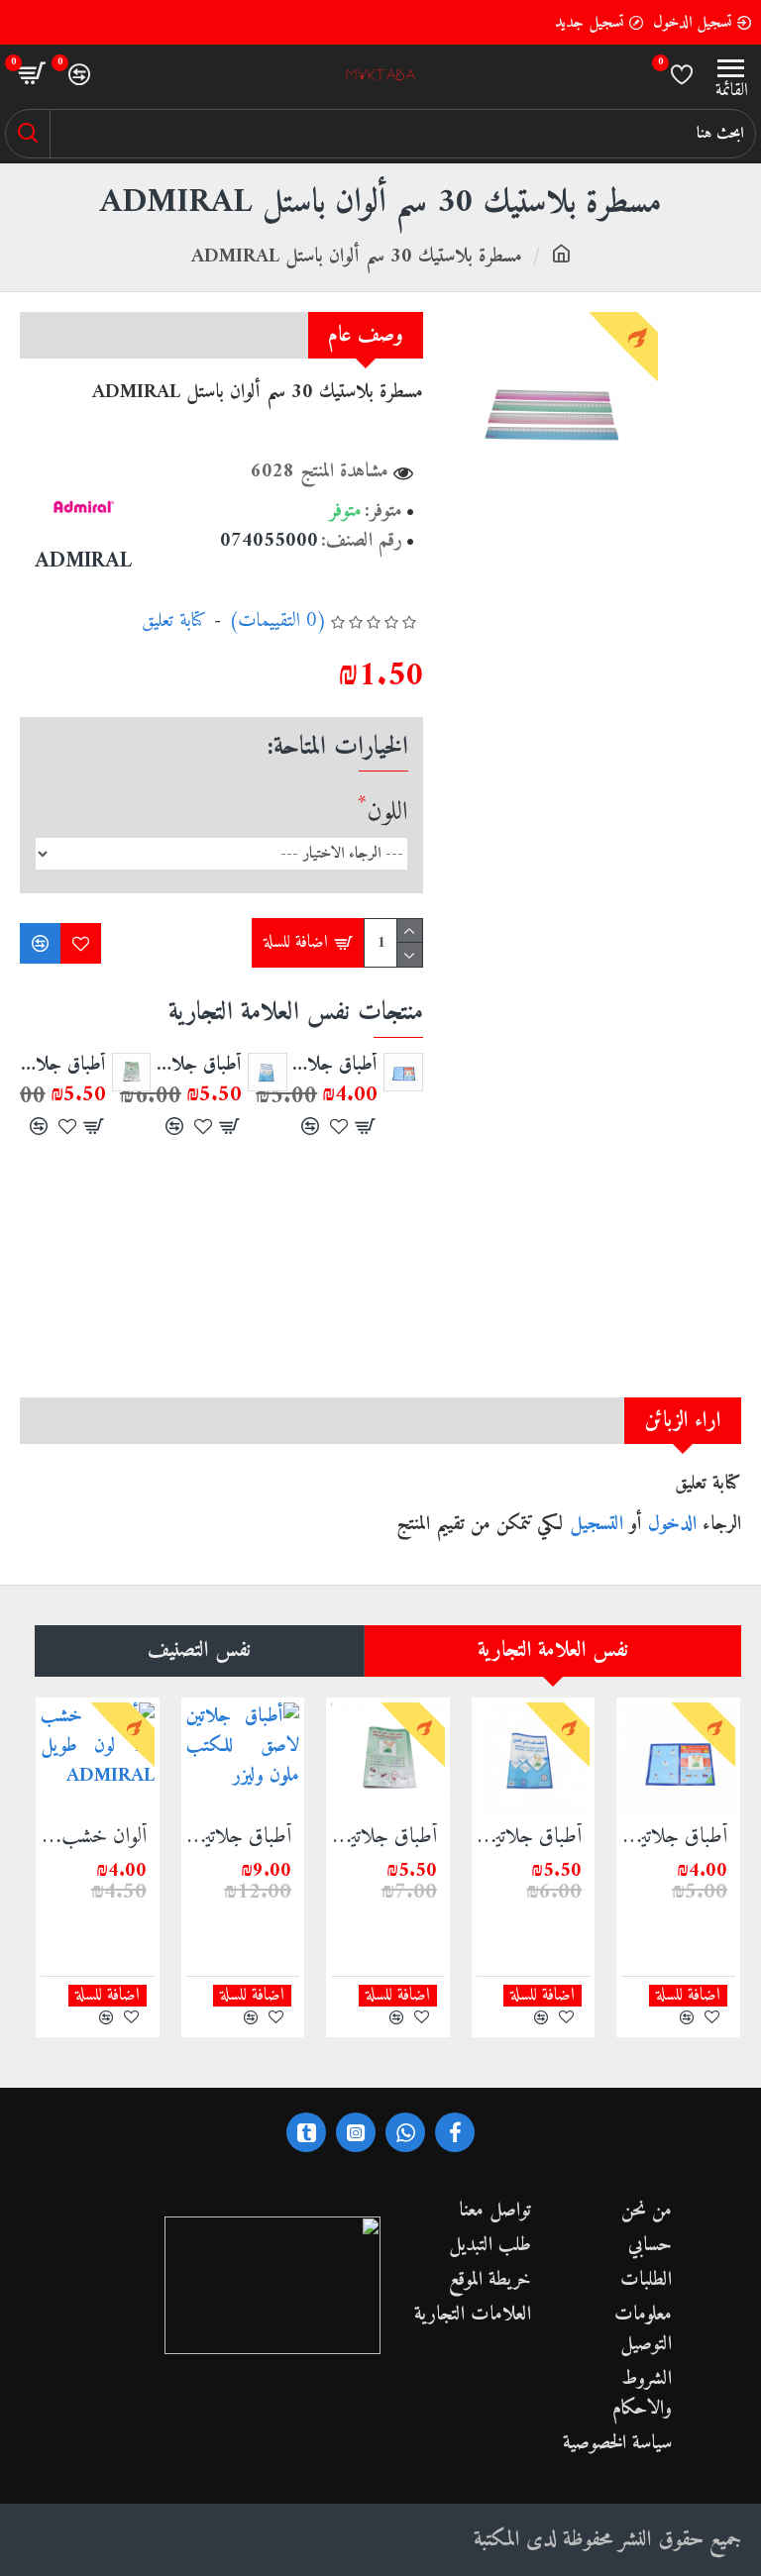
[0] (682, 74)
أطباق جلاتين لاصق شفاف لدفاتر (335, 1066)
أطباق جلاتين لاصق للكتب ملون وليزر (239, 1838)
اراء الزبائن (683, 1421)
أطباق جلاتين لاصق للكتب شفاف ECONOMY (199, 1066)
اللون (387, 813)
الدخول (672, 1525)
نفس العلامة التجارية (553, 1650)
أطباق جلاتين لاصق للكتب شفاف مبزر (63, 1066)
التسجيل (597, 1525)
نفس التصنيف (199, 1650)
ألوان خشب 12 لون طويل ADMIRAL (94, 1838)
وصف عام (366, 335)
